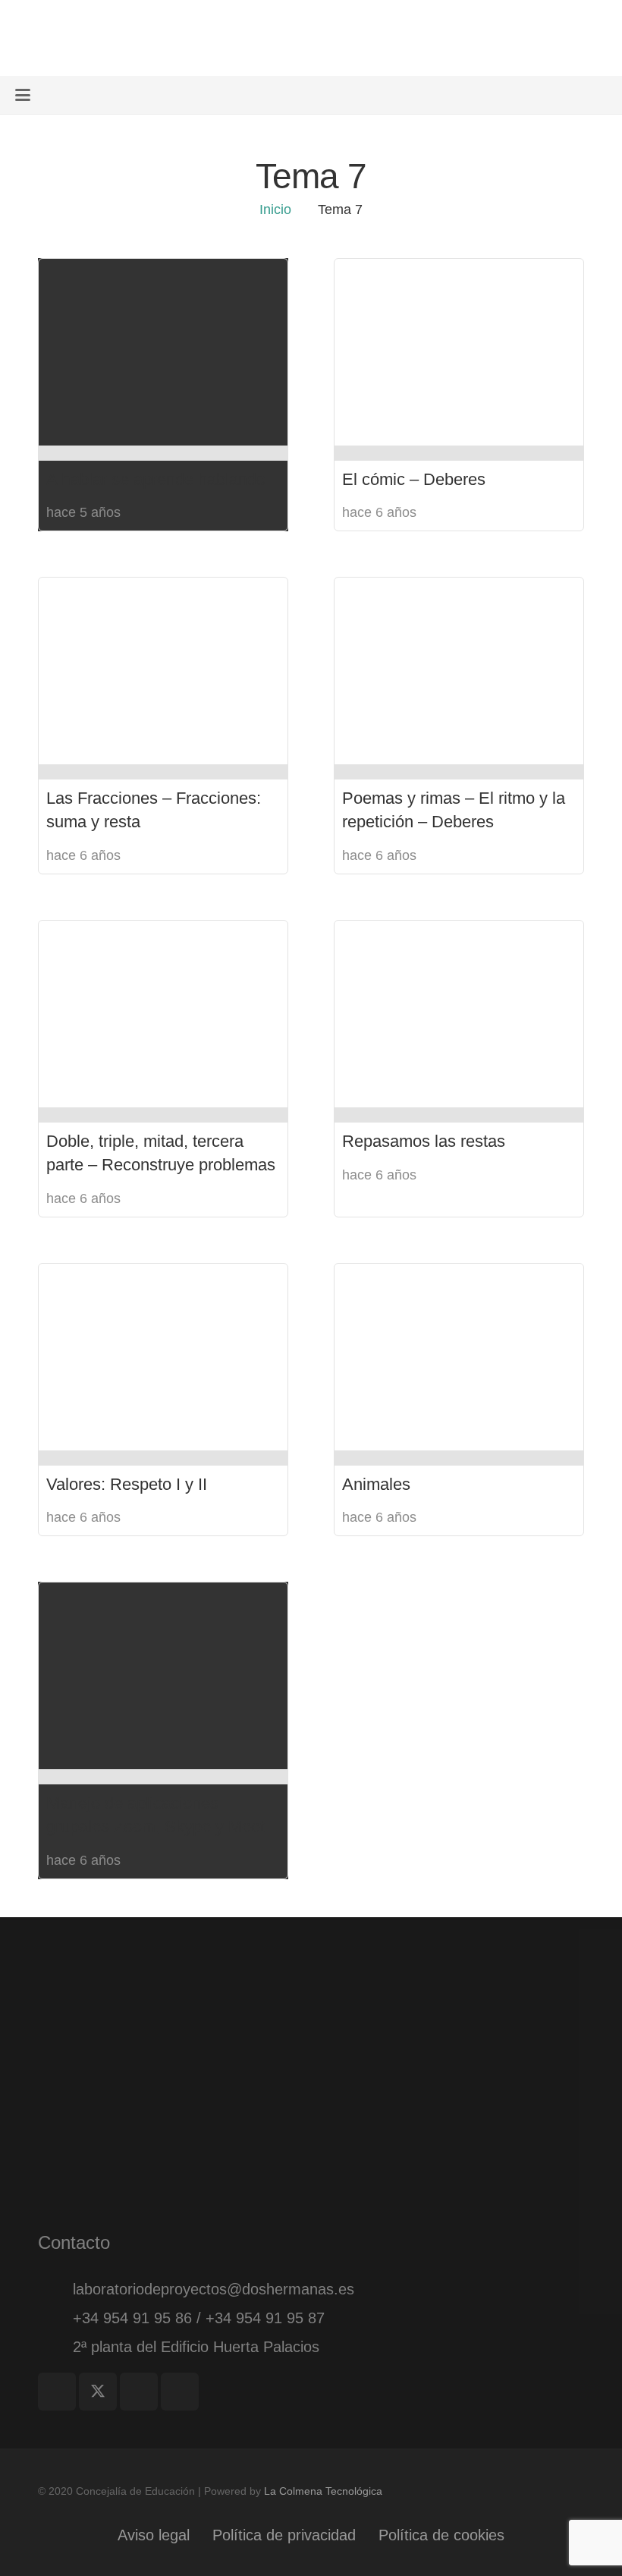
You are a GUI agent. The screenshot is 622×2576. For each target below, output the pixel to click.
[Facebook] (57, 2392)
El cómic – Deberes (414, 479)
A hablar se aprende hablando (156, 479)
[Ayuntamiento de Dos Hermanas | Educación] (88, 38)
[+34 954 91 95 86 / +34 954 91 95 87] (55, 2318)
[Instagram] (139, 2392)
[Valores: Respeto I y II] (163, 1357)
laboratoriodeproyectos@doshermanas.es (214, 2289)
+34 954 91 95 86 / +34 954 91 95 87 (199, 2318)
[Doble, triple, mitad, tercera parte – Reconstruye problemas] (163, 1014)
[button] (23, 95)
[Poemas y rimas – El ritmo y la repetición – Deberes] (459, 671)
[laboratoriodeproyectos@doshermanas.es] (55, 2289)
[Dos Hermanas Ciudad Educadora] (311, 2022)
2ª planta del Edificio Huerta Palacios (196, 2347)
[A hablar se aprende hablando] (163, 352)
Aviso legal (154, 2535)
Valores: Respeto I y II (127, 1484)
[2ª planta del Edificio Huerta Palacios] (55, 2347)
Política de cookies (441, 2535)
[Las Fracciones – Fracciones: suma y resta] (163, 671)
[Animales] (459, 1357)
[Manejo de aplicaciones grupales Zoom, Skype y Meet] (163, 1676)
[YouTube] (180, 2392)
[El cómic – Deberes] (459, 352)
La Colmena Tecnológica (323, 2491)
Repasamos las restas (424, 1141)
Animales (376, 1484)
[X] (98, 2392)
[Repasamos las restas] (459, 1014)
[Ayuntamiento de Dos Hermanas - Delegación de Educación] (311, 2144)
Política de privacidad (284, 2535)
